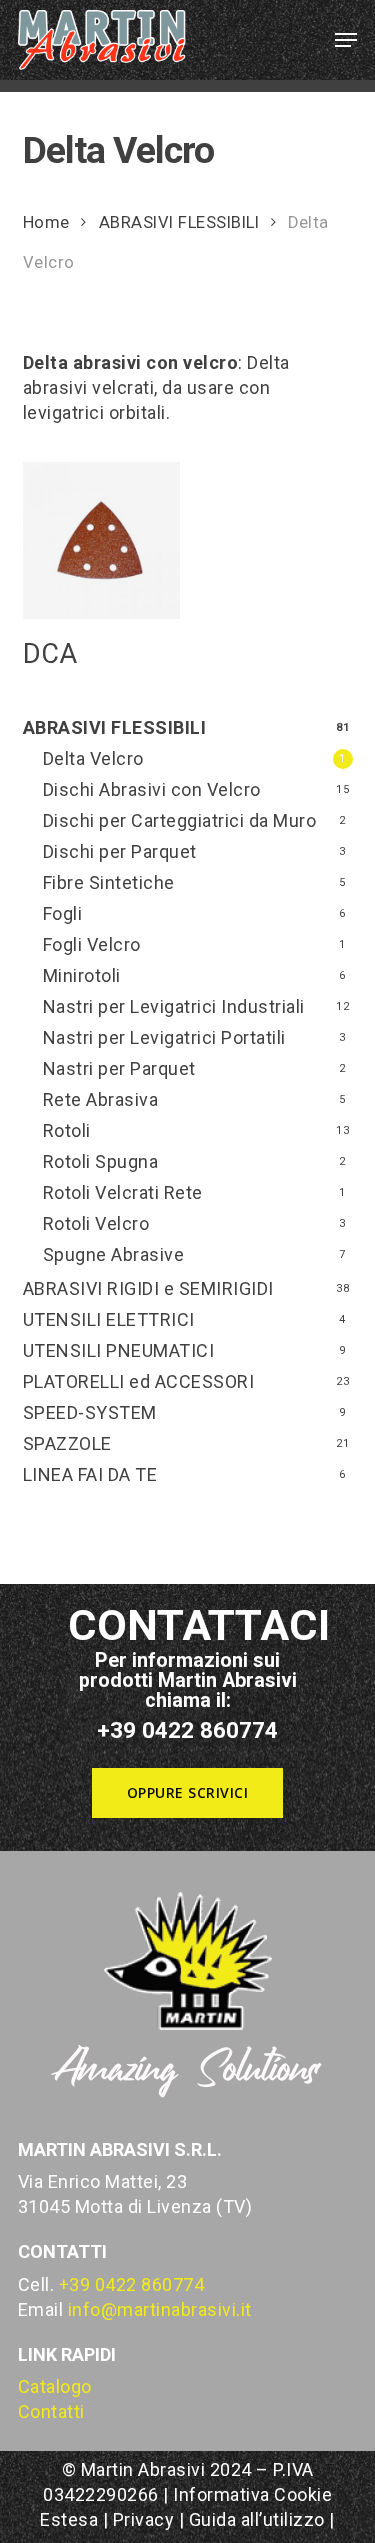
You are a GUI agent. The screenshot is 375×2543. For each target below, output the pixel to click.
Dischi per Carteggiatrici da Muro (180, 820)
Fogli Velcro (92, 944)
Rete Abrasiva (101, 1099)
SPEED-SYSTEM (90, 1412)
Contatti (51, 2411)
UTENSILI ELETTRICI (109, 1319)
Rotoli (67, 1130)
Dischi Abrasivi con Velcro (152, 789)
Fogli (63, 913)
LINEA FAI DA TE (90, 1474)
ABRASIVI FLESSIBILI (179, 222)
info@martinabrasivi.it (160, 2309)
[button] (346, 40)
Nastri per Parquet (119, 1068)
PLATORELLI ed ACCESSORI (139, 1381)
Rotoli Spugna (101, 1161)
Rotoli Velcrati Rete (123, 1192)
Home (46, 222)
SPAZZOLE (67, 1443)
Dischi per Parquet (120, 851)
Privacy (144, 2519)
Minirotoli (82, 975)
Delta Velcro (93, 758)
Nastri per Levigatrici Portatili (164, 1037)
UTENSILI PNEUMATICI (119, 1350)
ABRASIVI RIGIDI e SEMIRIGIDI (148, 1288)
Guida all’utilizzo (257, 2519)
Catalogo (55, 2386)
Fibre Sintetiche (109, 882)
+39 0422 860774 (132, 2284)
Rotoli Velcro (96, 1223)
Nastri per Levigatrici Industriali (174, 1006)
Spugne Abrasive (114, 1254)
